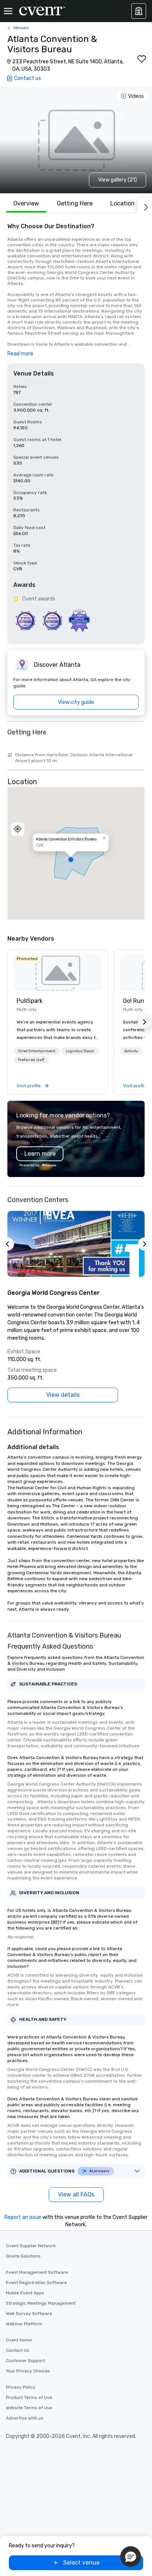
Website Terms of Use (29, 2408)
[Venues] (139, 11)
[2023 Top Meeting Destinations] (79, 621)
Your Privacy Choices (28, 2371)
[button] (76, 853)
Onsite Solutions (23, 2256)
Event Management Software (37, 2272)
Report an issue (23, 2217)
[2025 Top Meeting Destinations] (52, 621)
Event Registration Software (36, 2283)
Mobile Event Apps (25, 2293)
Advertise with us (25, 2418)
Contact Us (18, 2350)
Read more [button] (20, 354)
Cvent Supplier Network (31, 2246)
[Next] (145, 206)
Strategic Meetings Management (41, 2303)
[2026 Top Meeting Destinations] (25, 621)
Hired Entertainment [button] (37, 1051)
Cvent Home (19, 2340)
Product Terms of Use (29, 2397)
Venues (21, 28)
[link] (58, 973)
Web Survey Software (29, 2314)
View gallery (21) (118, 180)
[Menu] (8, 11)
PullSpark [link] (30, 1001)
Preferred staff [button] (31, 1060)
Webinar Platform (24, 2324)
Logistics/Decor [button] (80, 1051)
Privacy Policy (21, 2387)
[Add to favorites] (142, 59)
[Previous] (7, 1244)
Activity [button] (131, 1051)
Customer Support (25, 2361)
